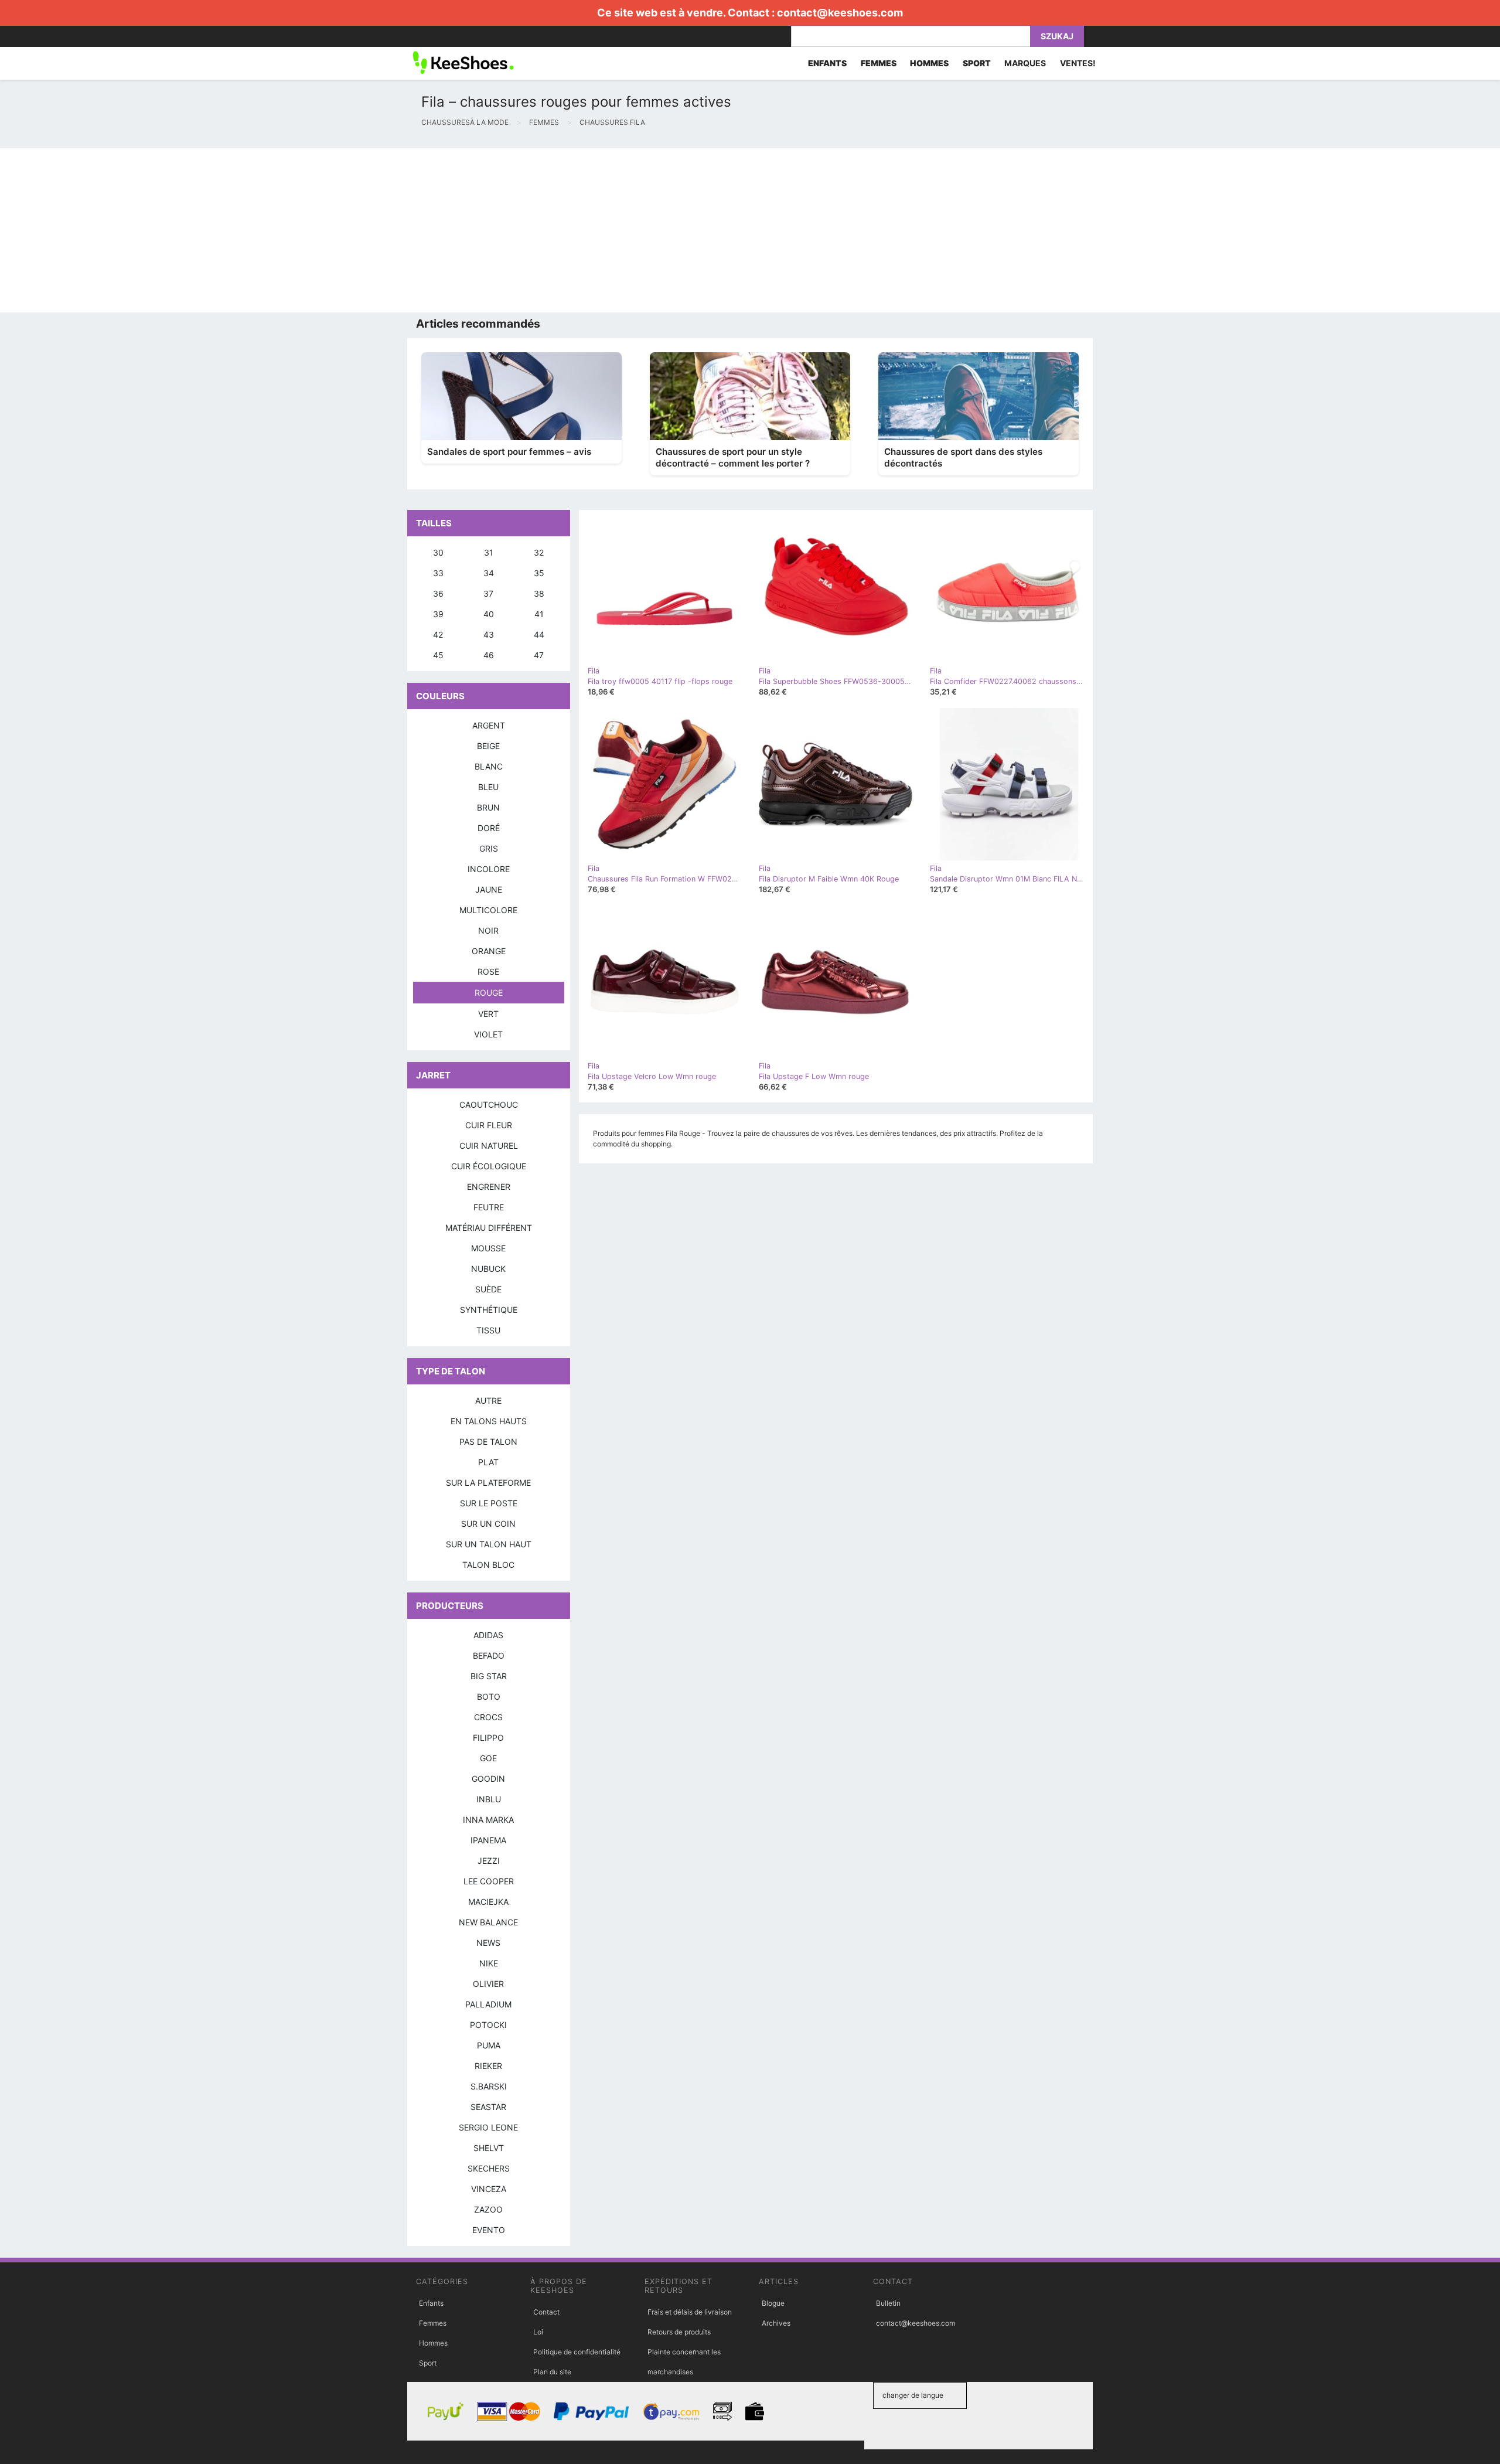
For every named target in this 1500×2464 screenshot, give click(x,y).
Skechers (489, 2168)
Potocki (488, 2025)
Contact (546, 2312)
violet (488, 1034)
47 (539, 655)
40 (489, 614)
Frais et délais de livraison (690, 2312)
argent (489, 725)
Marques (1025, 63)
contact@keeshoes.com (840, 13)
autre (488, 1401)
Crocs (488, 1717)
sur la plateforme (488, 1483)
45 (438, 655)
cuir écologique (489, 1166)
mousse (488, 1248)
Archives (776, 2323)
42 (438, 634)
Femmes (433, 2323)
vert (488, 1014)
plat (488, 1462)
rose (488, 971)
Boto (489, 1696)
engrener (489, 1187)
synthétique (489, 1310)
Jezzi (489, 1861)
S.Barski (489, 2086)
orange (489, 951)
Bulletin (888, 2303)
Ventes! (1078, 63)
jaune (489, 889)
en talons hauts (489, 1421)
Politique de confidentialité (577, 2352)
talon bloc (488, 1565)
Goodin (488, 1779)
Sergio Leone (488, 2127)
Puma (489, 2045)
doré (489, 828)
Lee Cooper (489, 1881)
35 (539, 573)
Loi (538, 2332)
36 (438, 593)
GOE (488, 1758)
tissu (488, 1330)
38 (539, 593)
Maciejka (488, 1902)
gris (489, 848)
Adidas (488, 1635)
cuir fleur (489, 1125)
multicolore (488, 910)
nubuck (488, 1269)
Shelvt (489, 2148)
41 (539, 614)
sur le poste (489, 1503)
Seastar (488, 2107)
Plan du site (552, 2372)
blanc (489, 766)
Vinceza (489, 2189)
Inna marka (488, 1820)
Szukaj (1057, 36)
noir (488, 930)
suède (488, 1289)
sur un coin (488, 1524)
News (488, 1943)
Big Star (489, 1676)
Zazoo (488, 2209)
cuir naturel (489, 1146)
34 (489, 573)
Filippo (488, 1738)
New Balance (488, 1922)
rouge (489, 993)
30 (438, 552)
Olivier (488, 1984)
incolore (489, 869)
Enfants (431, 2303)
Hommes (433, 2343)
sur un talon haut (489, 1544)
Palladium (488, 2004)
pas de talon (488, 1442)
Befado (489, 1655)
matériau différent (489, 1228)
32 (539, 552)
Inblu (489, 1799)
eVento (489, 2230)
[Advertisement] (352, 230)
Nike (489, 1963)
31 (489, 552)
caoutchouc (489, 1105)
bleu (488, 787)
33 (438, 573)
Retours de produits (679, 2332)
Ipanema (488, 1840)
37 (488, 593)
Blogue (773, 2303)
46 (489, 655)
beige (488, 746)
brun (488, 807)
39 (438, 614)
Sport (428, 2363)
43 (489, 634)
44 (539, 634)
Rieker (488, 2066)
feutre (489, 1207)
